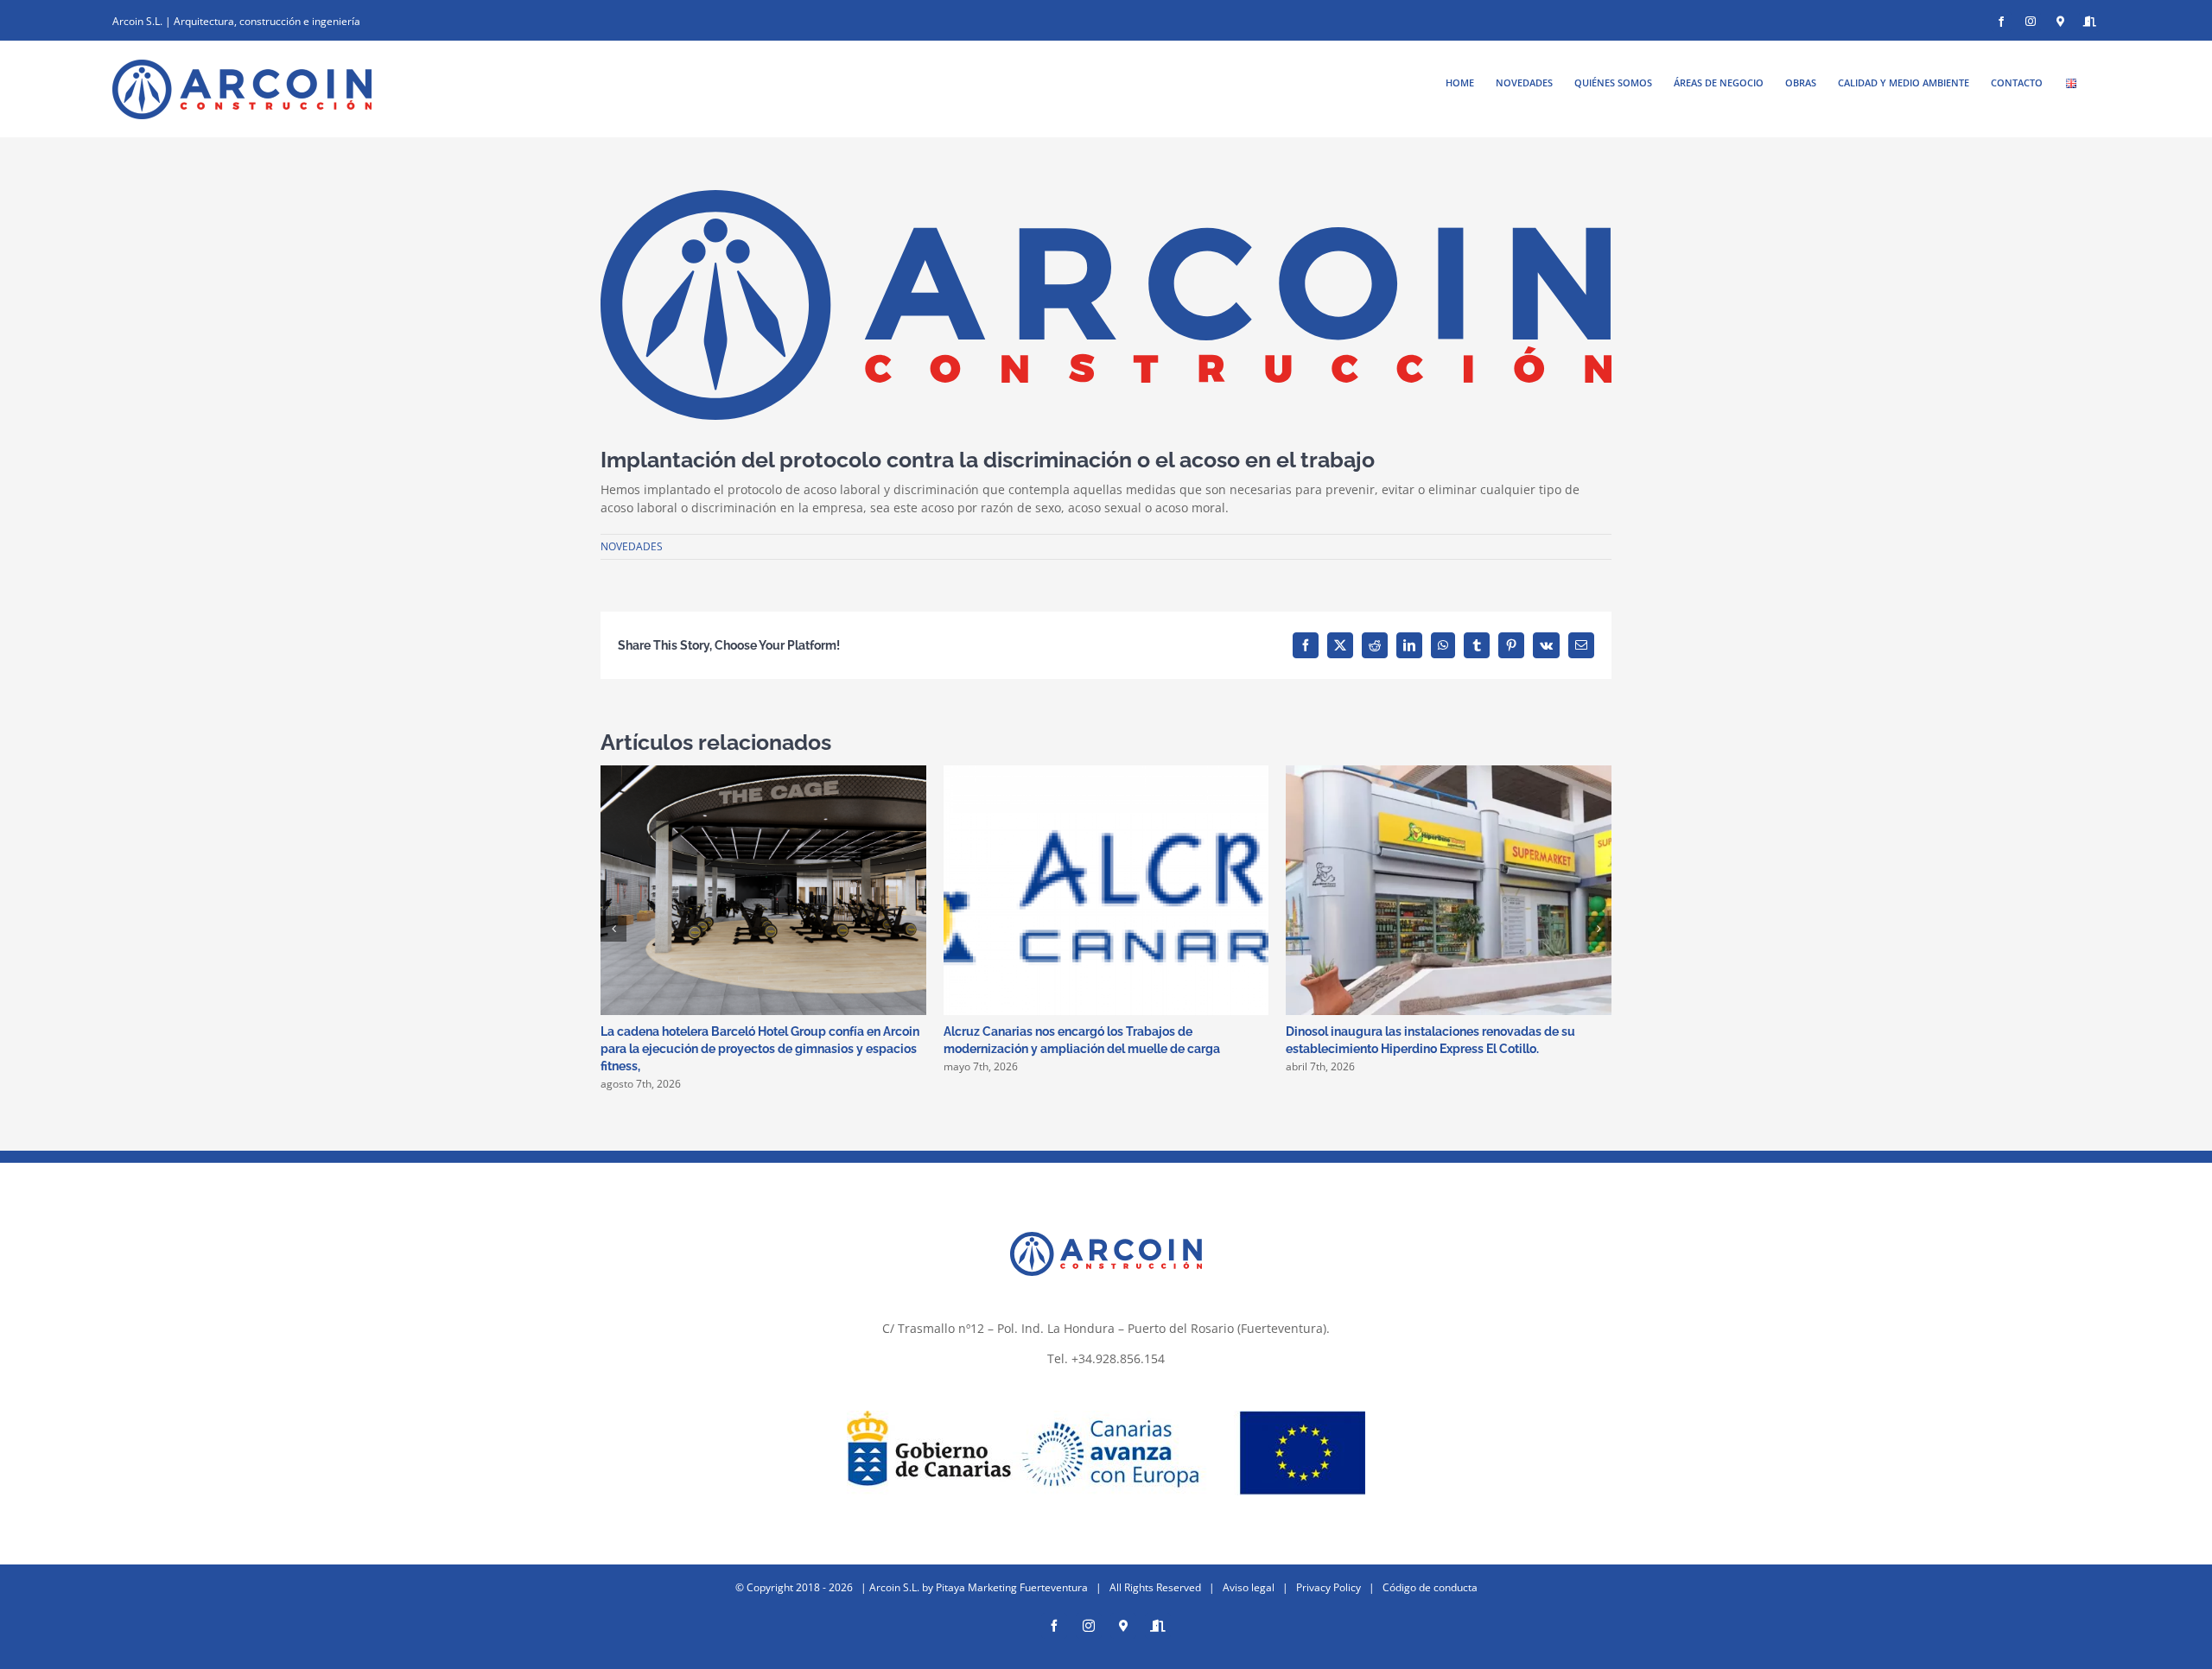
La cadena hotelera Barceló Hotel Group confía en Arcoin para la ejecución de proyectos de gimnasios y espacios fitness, (760, 1049)
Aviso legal (1249, 1587)
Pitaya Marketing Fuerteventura (1012, 1587)
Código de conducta (1430, 1587)
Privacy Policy (1328, 1587)
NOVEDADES (632, 546)
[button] (613, 929)
